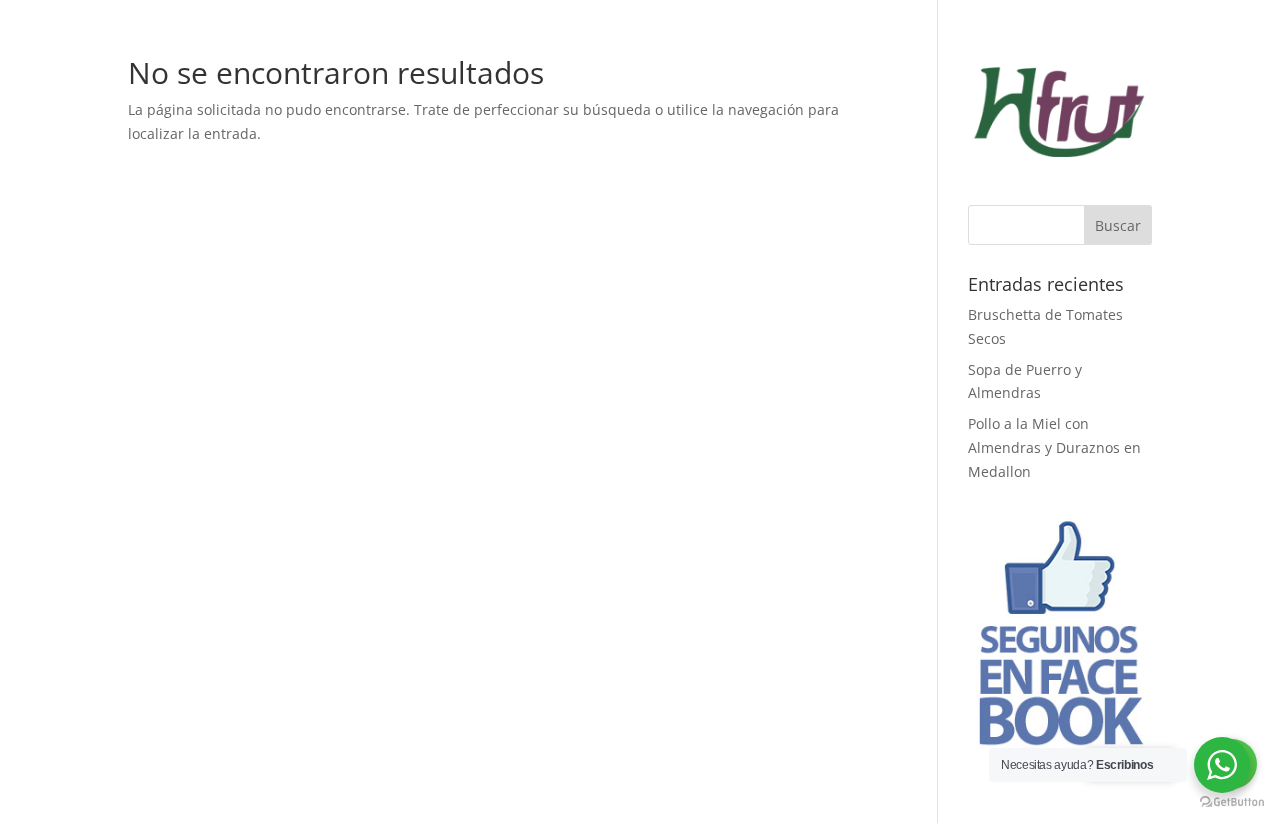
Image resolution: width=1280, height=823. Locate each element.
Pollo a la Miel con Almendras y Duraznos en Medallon (1054, 447)
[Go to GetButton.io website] (1232, 802)
